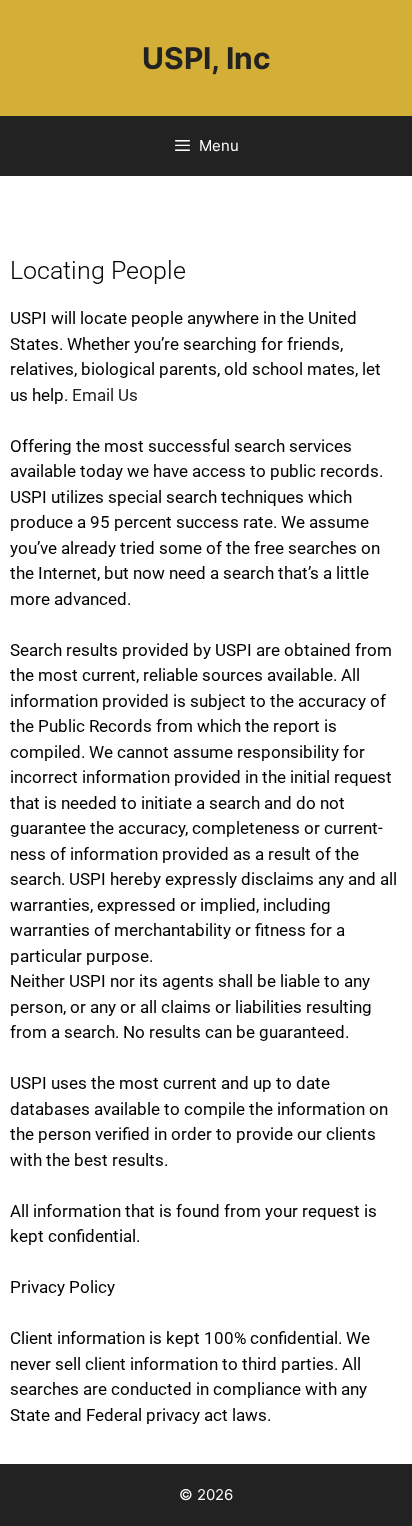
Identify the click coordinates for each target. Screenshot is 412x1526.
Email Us (105, 395)
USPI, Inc (206, 58)
